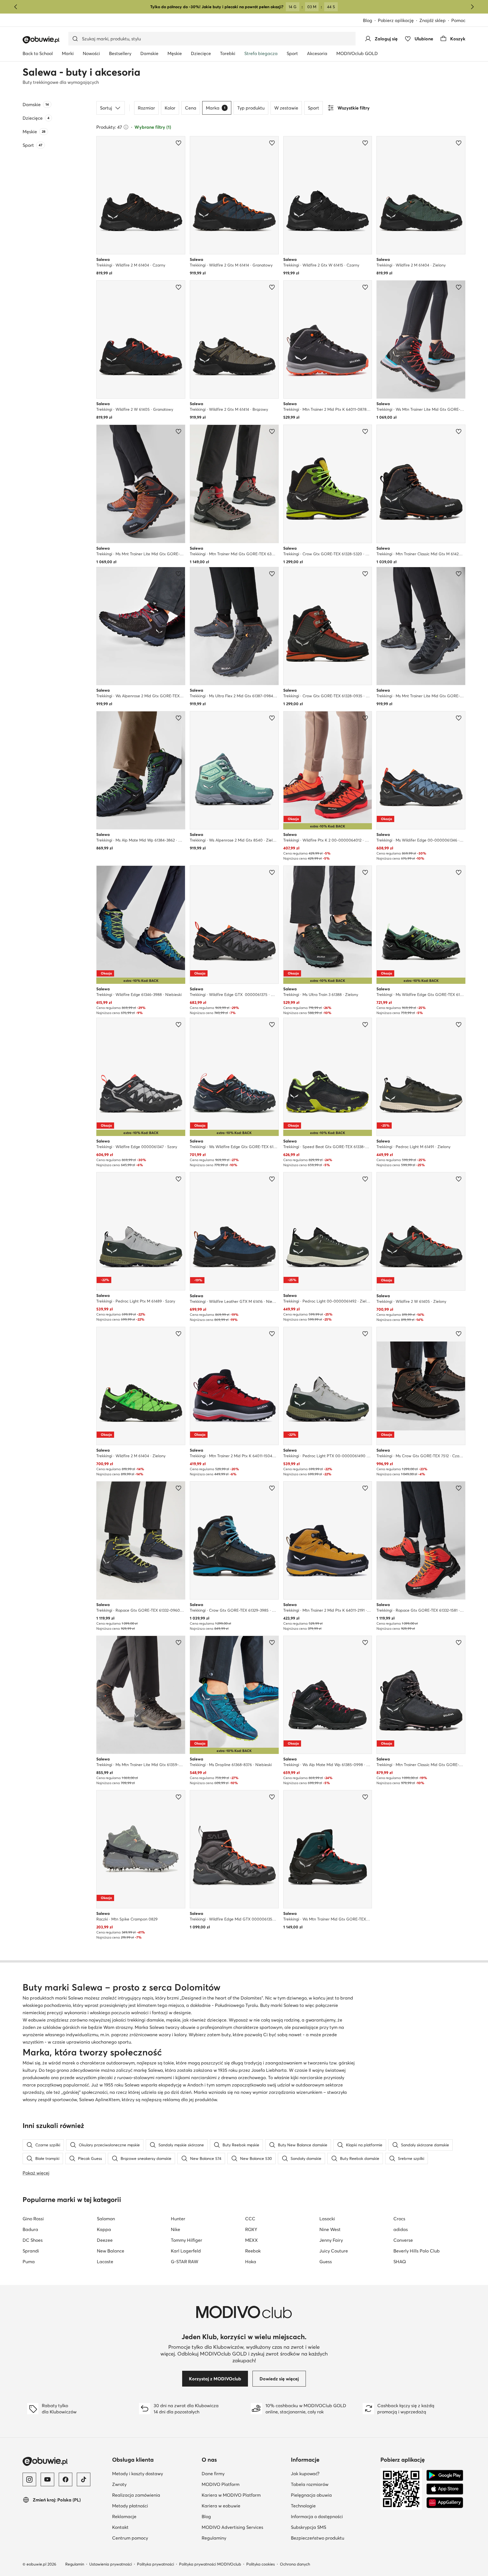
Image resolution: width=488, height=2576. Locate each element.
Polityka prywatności (155, 2564)
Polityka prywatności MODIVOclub (210, 2564)
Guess (326, 2262)
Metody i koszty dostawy (155, 2473)
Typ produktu (251, 108)
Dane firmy (241, 2473)
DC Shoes (33, 2240)
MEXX (251, 2240)
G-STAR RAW (185, 2262)
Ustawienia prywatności (111, 2564)
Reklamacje (152, 2516)
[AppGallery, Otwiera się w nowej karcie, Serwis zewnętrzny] (445, 2503)
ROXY (251, 2229)
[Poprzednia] (16, 7)
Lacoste (105, 2262)
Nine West (330, 2229)
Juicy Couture (334, 2251)
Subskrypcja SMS (333, 2527)
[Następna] (472, 7)
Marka (216, 108)
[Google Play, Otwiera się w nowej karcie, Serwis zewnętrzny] (445, 2476)
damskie (155, 2020)
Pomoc (458, 20)
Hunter (178, 2219)
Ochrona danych (295, 2564)
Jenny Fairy (331, 2240)
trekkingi (136, 2020)
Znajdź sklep (433, 20)
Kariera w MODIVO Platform (244, 2495)
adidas (401, 2229)
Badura (30, 2229)
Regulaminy (241, 2538)
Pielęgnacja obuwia (333, 2495)
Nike (176, 2229)
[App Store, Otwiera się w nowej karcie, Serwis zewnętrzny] (445, 2489)
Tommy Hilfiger (187, 2240)
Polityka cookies (261, 2564)
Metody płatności (155, 2506)
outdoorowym (310, 2085)
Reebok (253, 2251)
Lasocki (327, 2219)
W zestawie (286, 108)
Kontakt (148, 2527)
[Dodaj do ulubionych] (178, 143)
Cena (191, 108)
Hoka (251, 2262)
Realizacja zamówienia (155, 2495)
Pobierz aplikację (399, 21)
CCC (250, 2219)
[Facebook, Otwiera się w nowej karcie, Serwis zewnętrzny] (66, 2479)
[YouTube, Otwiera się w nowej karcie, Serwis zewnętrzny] (47, 2479)
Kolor (170, 108)
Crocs (399, 2219)
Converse (403, 2240)
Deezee (105, 2240)
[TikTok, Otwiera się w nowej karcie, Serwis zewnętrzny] (84, 2479)
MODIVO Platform (244, 2484)
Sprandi (31, 2251)
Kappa (104, 2229)
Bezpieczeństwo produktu (333, 2538)
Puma (29, 2262)
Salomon (106, 2219)
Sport (313, 108)
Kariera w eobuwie (244, 2506)
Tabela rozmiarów (333, 2484)
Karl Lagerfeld (186, 2251)
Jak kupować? (333, 2473)
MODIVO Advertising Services (244, 2527)
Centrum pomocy (155, 2538)
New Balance (111, 2251)
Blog (370, 21)
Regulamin (75, 2564)
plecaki (105, 2077)
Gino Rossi (33, 2219)
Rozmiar (146, 108)
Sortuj (106, 108)
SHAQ (400, 2262)
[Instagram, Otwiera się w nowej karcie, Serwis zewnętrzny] (29, 2479)
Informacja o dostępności (333, 2516)
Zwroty (147, 2484)
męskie (173, 2020)
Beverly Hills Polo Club (417, 2251)
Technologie (331, 2506)
